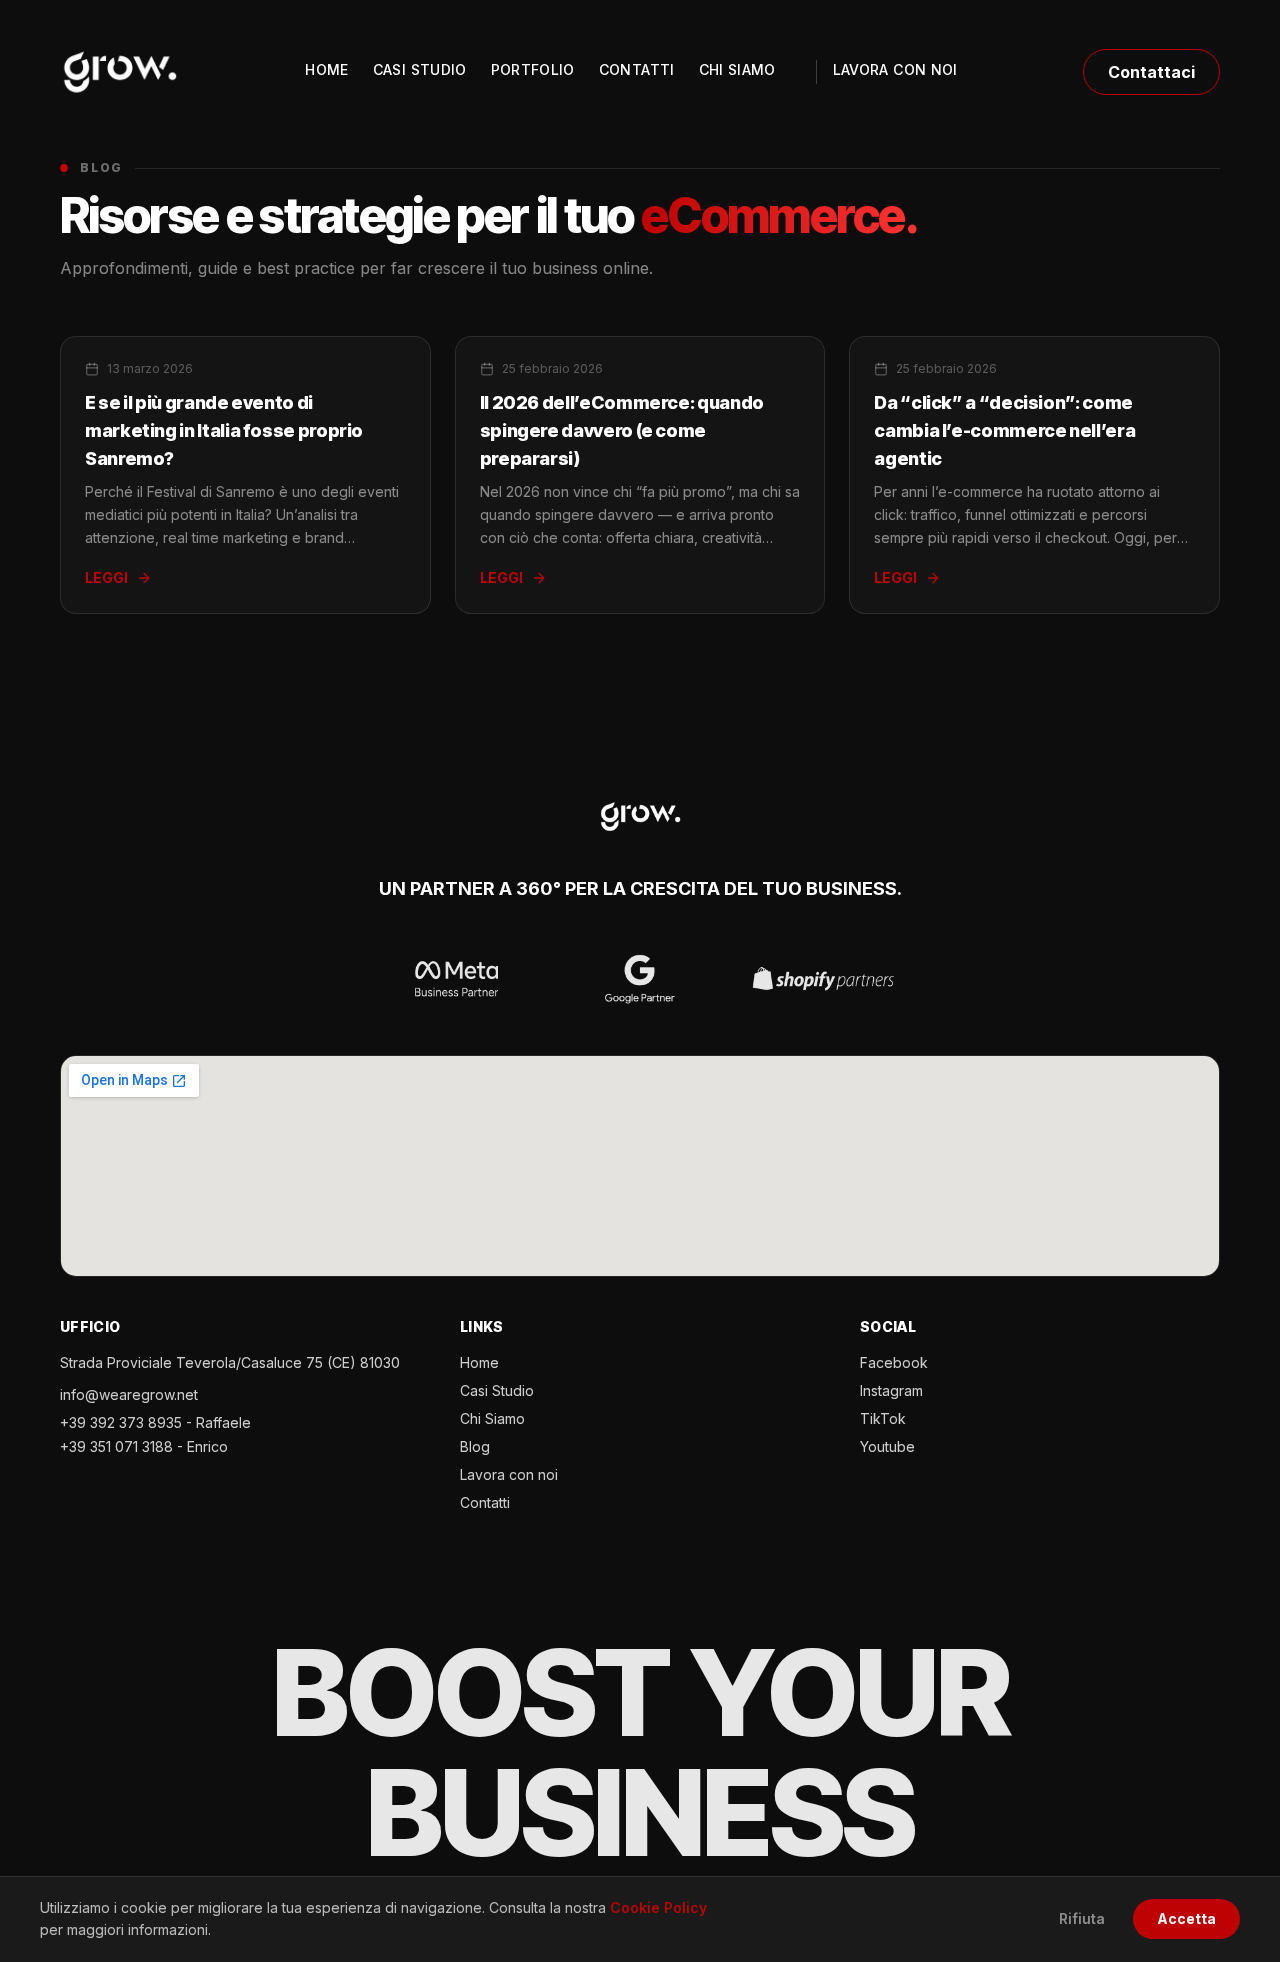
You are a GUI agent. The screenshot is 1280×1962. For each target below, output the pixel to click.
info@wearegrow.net (129, 1394)
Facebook (894, 1362)
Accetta (1186, 1918)
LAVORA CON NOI (895, 69)
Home (479, 1362)
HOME (326, 69)
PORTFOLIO (533, 69)
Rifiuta (1082, 1918)
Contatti (485, 1502)
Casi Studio (497, 1390)
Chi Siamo (492, 1418)
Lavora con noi (509, 1474)
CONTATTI (637, 69)
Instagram (891, 1390)
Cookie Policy (658, 1907)
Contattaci (1151, 72)
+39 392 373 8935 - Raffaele (155, 1422)
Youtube (887, 1446)
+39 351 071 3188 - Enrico (144, 1446)
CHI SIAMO (737, 69)
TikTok (883, 1418)
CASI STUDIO (420, 69)
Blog (475, 1446)
